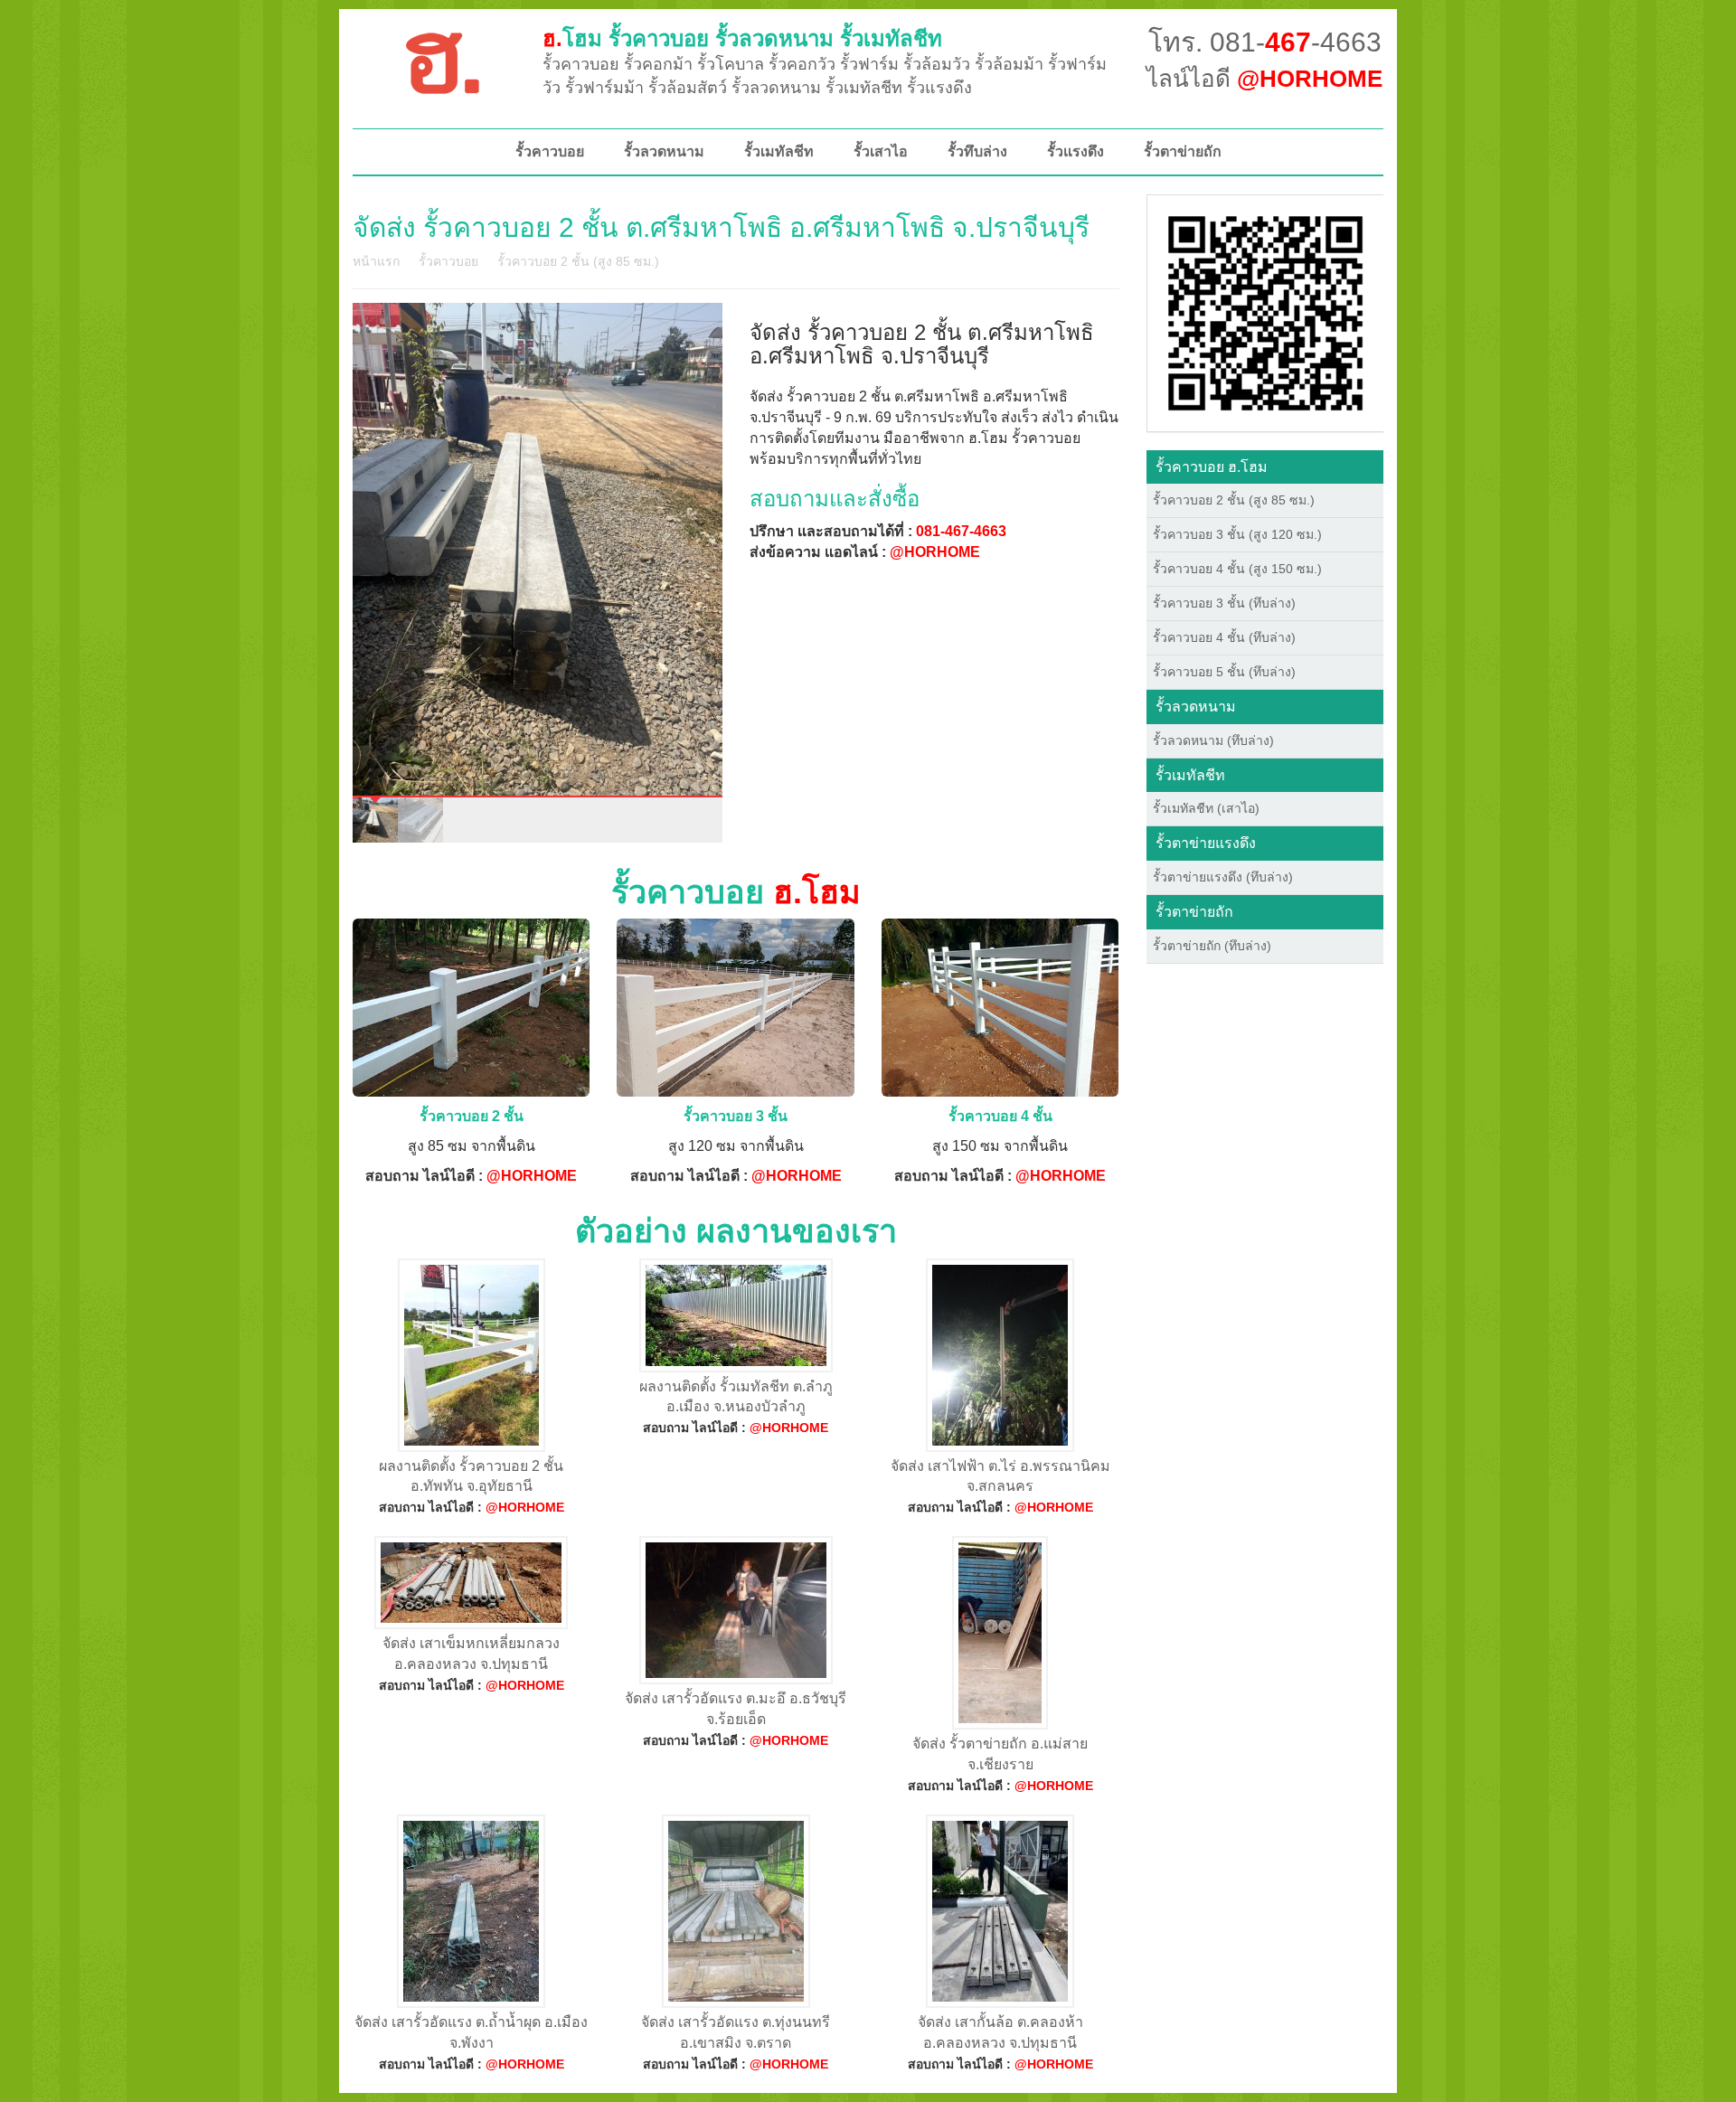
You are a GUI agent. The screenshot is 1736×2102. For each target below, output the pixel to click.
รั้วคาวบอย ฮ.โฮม (1212, 467)
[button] (1265, 312)
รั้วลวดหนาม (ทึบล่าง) (1213, 740)
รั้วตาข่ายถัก (1183, 151)
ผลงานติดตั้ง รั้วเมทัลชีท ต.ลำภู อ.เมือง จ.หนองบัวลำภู (736, 1397)
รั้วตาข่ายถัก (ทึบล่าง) (1212, 946)
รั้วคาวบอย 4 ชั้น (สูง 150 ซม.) (1237, 569)
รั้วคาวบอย (550, 151)
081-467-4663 (961, 531)
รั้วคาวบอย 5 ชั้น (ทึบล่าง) (1224, 672)
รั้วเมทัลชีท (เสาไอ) (1206, 808)
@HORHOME (935, 552)
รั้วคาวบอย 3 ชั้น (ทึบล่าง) (1224, 603)
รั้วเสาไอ (881, 151)
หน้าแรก (376, 261)
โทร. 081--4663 (1265, 42)
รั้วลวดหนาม (664, 151)
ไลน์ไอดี (1264, 79)
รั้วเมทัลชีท (779, 151)
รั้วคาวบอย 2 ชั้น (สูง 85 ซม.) (578, 261)
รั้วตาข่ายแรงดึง (1206, 843)
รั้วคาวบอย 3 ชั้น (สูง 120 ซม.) (1237, 534)
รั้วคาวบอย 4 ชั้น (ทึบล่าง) (1224, 637)
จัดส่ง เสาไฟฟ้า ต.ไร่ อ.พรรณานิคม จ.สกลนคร (1000, 1476)
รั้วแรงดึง (1076, 151)
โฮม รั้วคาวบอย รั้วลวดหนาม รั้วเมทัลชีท (742, 38)
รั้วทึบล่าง (977, 151)
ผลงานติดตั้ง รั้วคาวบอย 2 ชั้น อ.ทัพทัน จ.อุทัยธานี (471, 1476)
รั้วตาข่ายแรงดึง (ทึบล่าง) (1223, 877)
